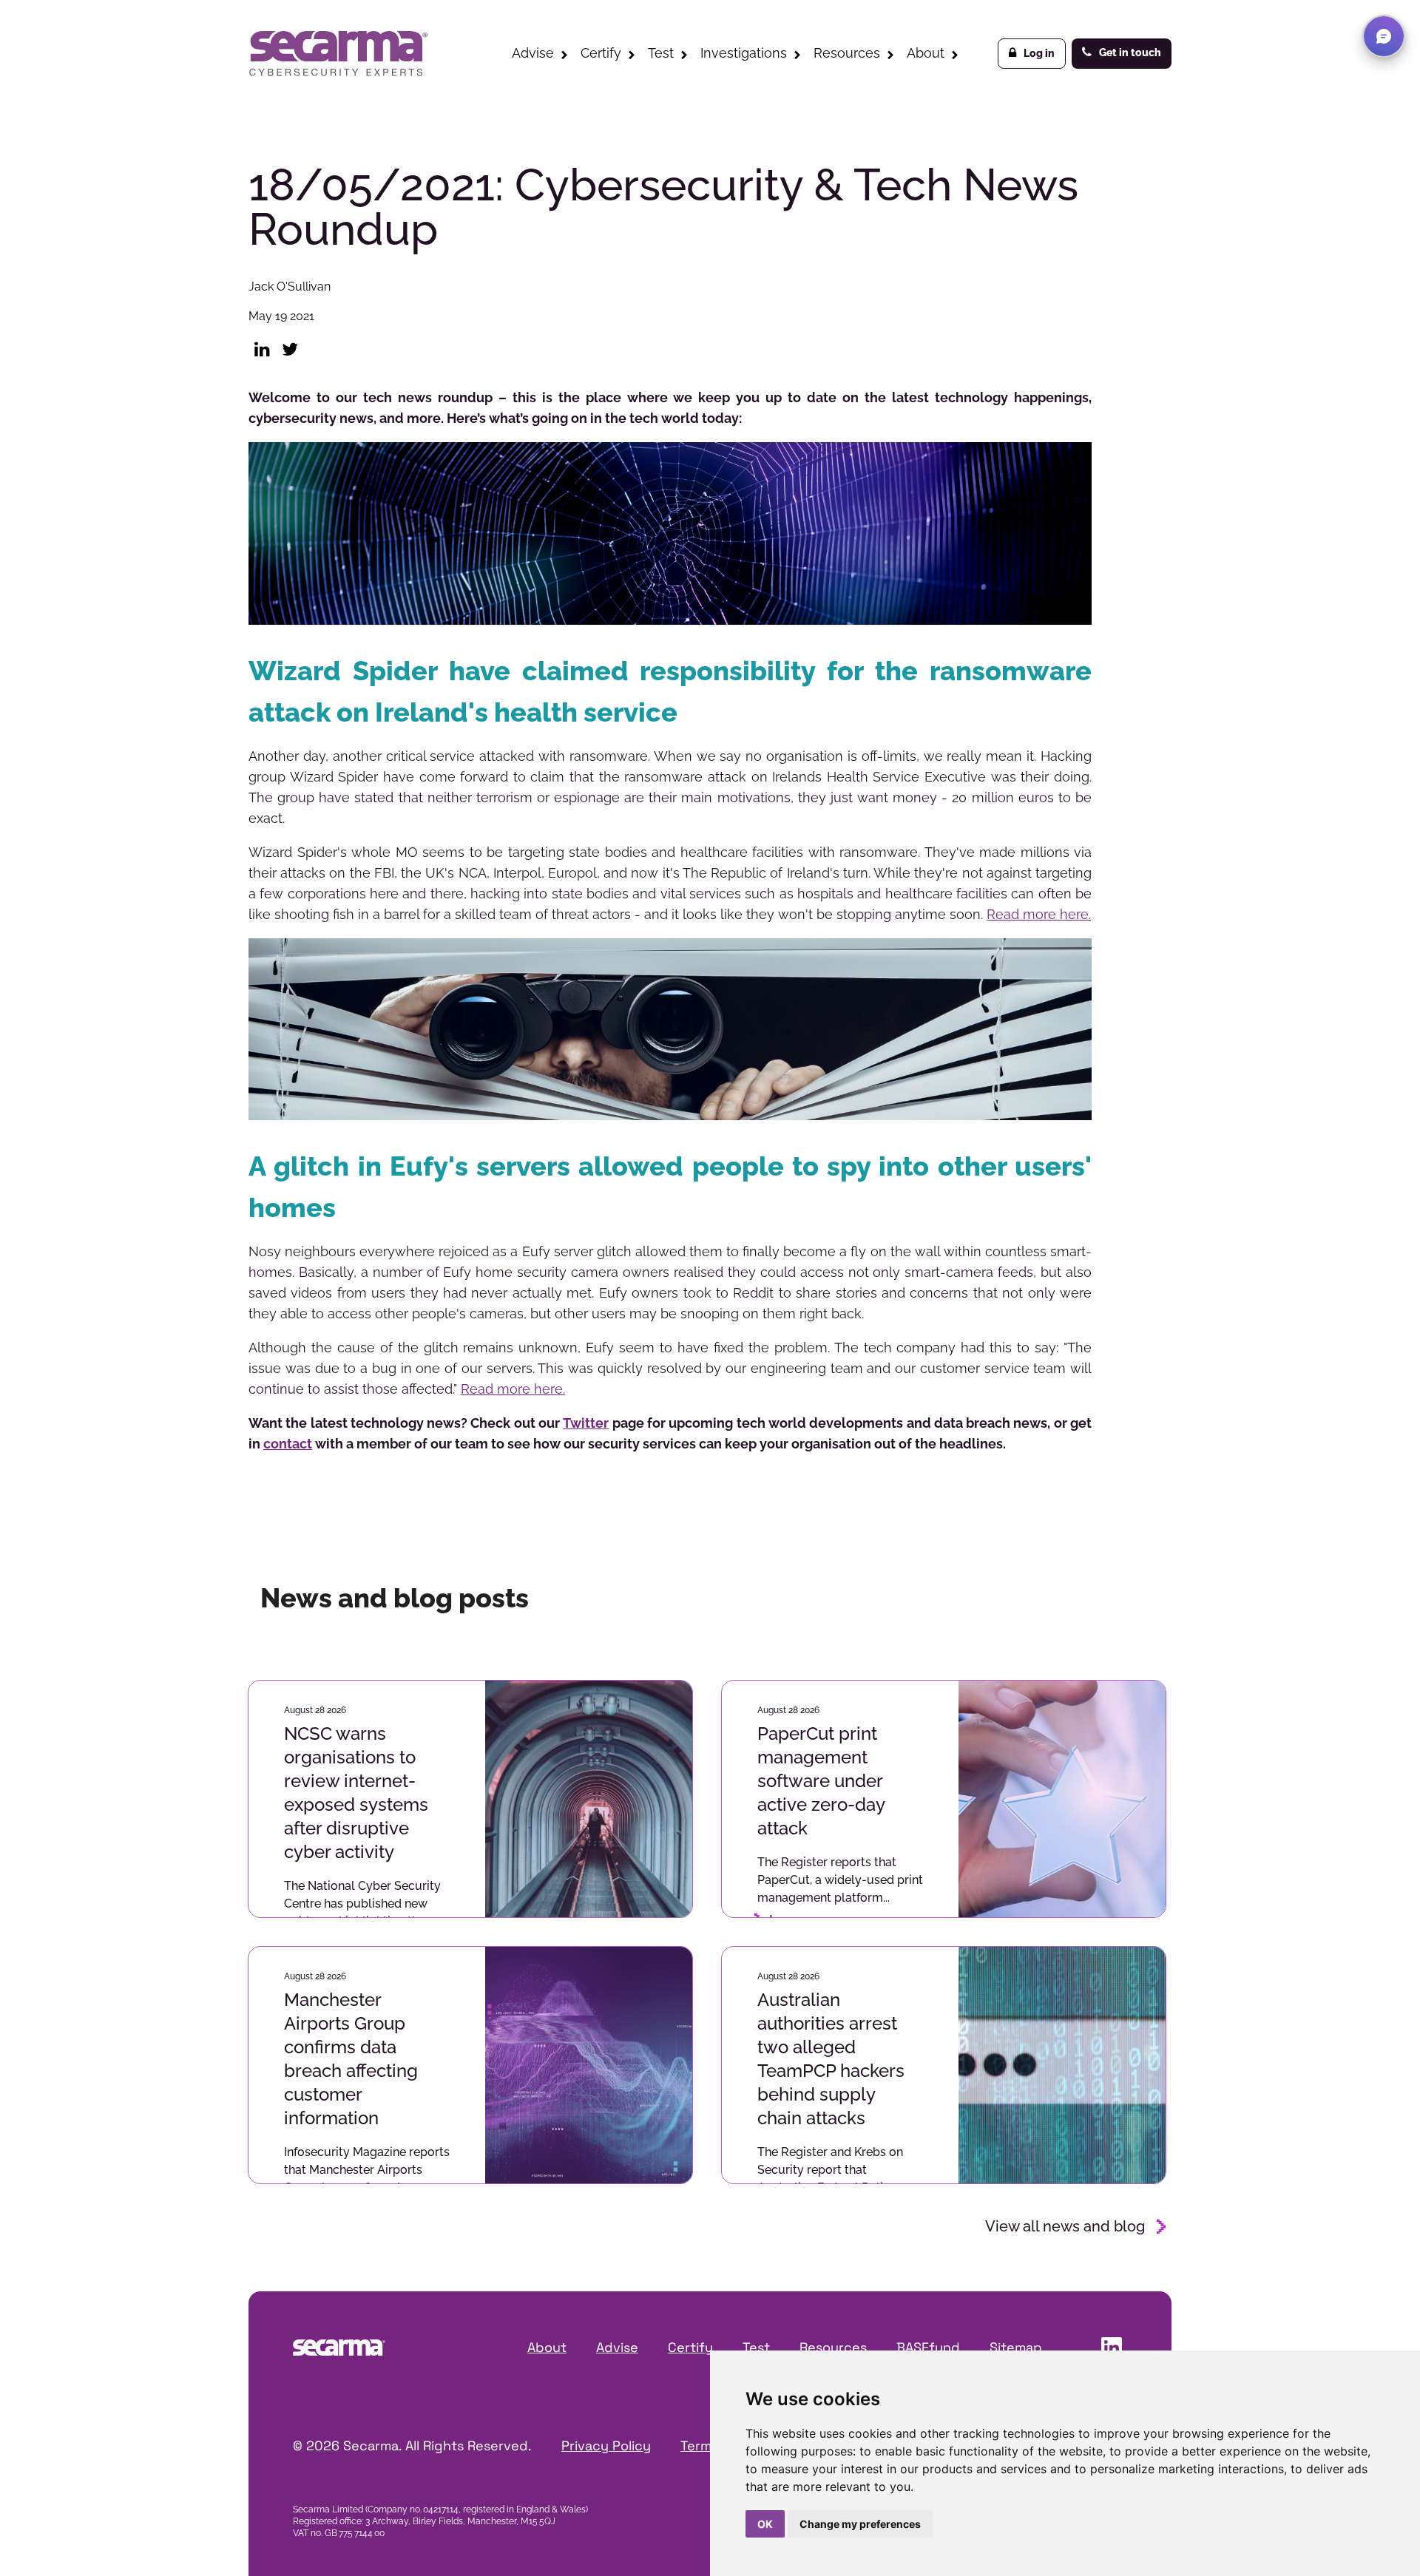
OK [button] (765, 2524)
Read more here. (1039, 914)
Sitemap (1016, 2347)
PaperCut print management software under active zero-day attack (821, 1781)
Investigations (744, 53)
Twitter (586, 1423)
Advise (533, 53)
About (926, 53)
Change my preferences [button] (860, 2524)
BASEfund (928, 2347)
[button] (1384, 36)
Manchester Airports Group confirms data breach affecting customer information (351, 2059)
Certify (601, 53)
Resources (847, 53)
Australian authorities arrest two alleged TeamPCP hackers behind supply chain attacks (831, 2059)
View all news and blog (1065, 2226)
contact (288, 1444)
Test (661, 53)
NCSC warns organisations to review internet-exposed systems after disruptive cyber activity (356, 1793)
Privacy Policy (606, 2445)
